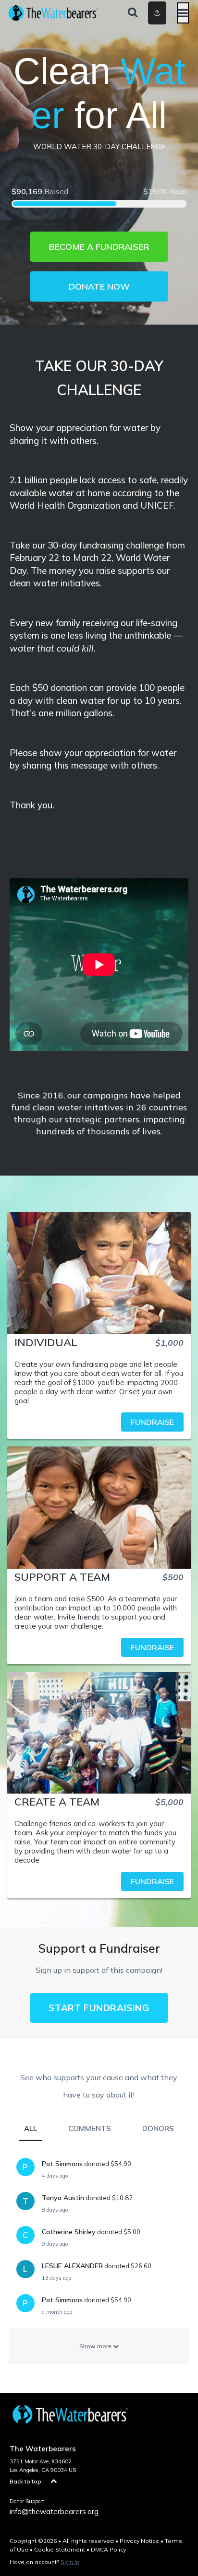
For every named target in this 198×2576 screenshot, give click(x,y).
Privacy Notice (139, 2541)
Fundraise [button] (152, 1422)
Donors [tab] (158, 2128)
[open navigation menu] (183, 13)
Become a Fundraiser (99, 247)
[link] (99, 1422)
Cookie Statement (60, 2549)
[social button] (157, 13)
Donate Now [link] (99, 286)
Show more (96, 2346)
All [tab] (31, 2128)
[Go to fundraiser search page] (133, 13)
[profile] (144, 13)
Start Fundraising (99, 2008)
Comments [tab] (90, 2128)
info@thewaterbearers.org (54, 2512)
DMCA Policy (108, 2549)
